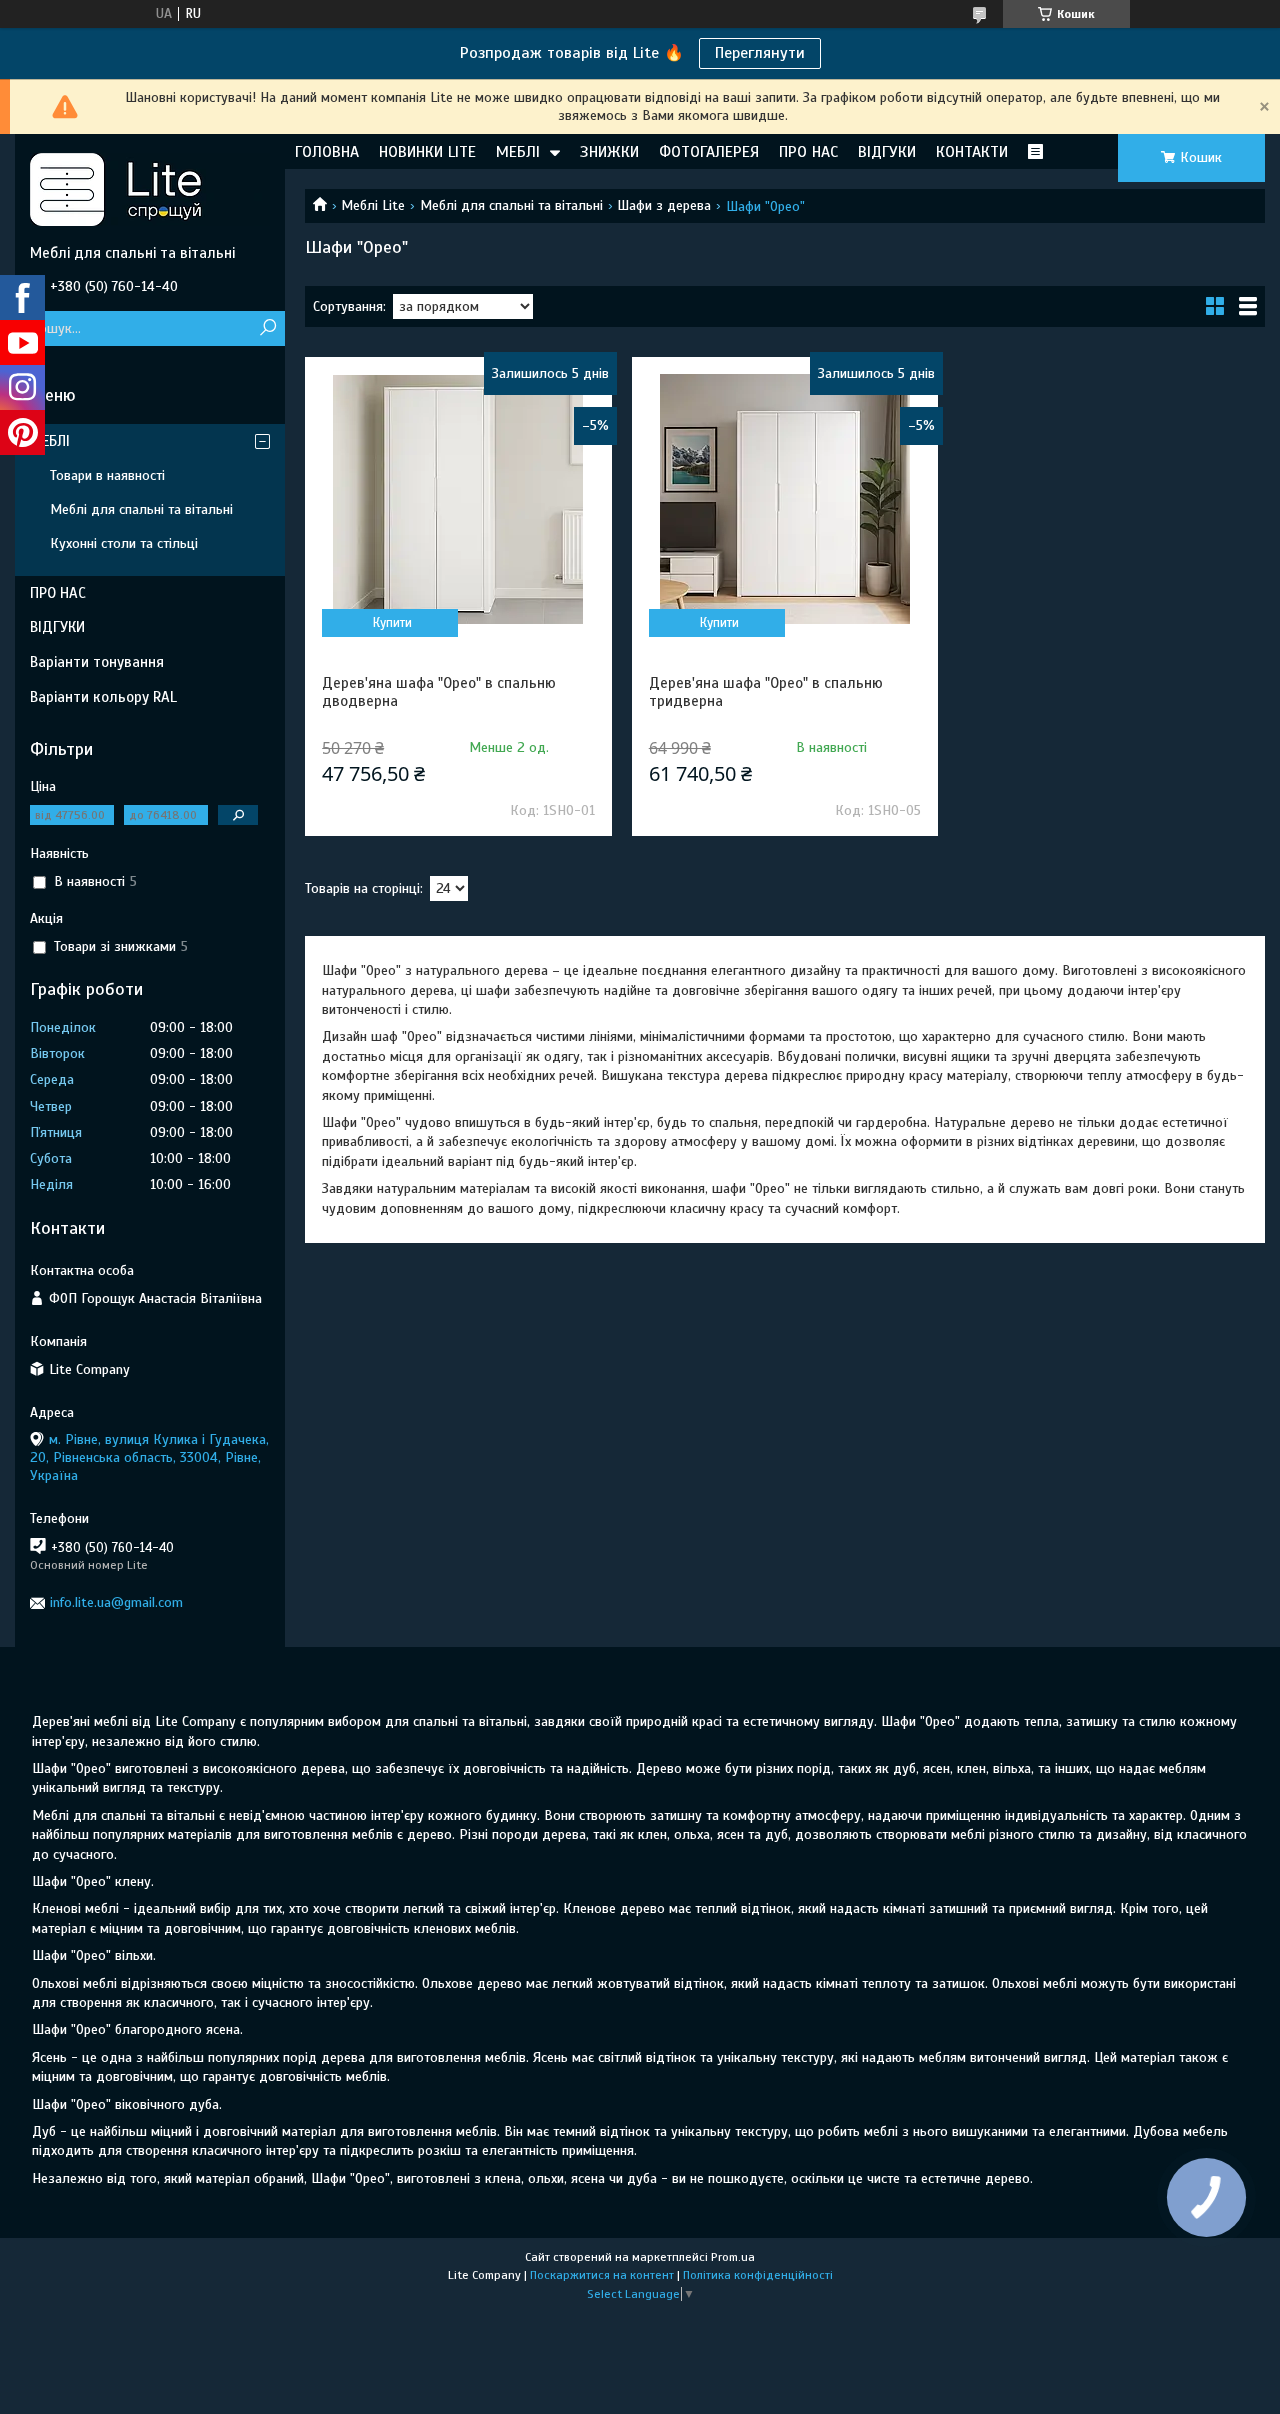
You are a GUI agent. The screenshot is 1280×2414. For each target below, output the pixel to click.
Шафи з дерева (664, 205)
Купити (392, 623)
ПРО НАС (808, 152)
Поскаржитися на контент (602, 2275)
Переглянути (760, 53)
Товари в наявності (107, 475)
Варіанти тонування (97, 662)
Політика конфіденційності (758, 2275)
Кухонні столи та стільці (124, 543)
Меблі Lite (373, 205)
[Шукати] (267, 328)
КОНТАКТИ (972, 152)
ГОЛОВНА (327, 152)
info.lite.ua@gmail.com (116, 1602)
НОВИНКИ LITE (427, 152)
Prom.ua (733, 2257)
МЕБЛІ (518, 152)
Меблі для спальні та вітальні (511, 205)
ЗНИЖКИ (609, 152)
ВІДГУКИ (887, 152)
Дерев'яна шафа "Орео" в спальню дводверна (439, 692)
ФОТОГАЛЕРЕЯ (709, 152)
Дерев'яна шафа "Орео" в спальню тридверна (766, 692)
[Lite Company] (150, 189)
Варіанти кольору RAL (103, 697)
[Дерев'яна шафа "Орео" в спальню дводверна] (458, 499)
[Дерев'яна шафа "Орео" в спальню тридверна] (785, 499)
